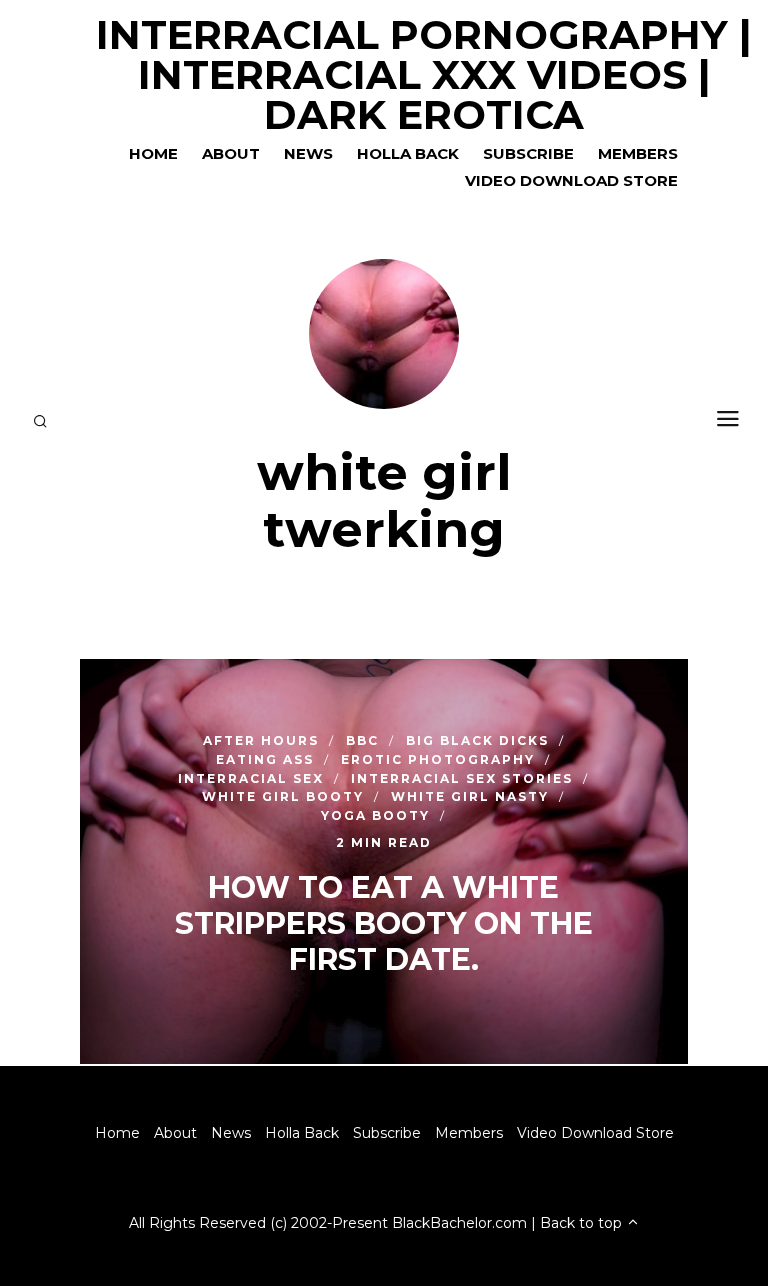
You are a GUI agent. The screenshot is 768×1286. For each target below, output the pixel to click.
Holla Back (408, 153)
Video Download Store (571, 180)
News (308, 153)
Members (638, 153)
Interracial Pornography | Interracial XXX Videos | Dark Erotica (424, 74)
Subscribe (528, 153)
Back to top (583, 1223)
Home (153, 153)
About (231, 153)
